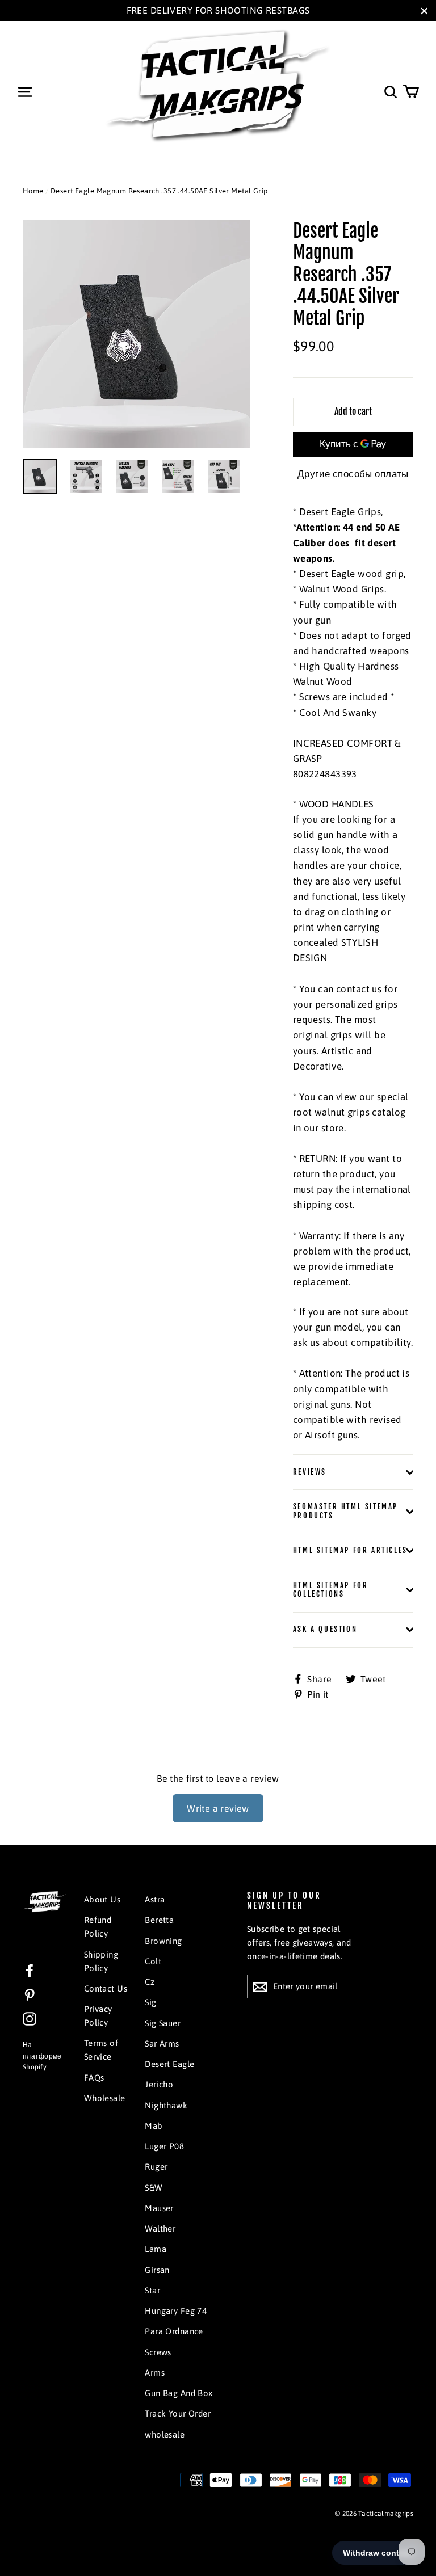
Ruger (156, 2167)
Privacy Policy (98, 2016)
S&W (154, 2188)
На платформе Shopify (42, 2056)
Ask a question (325, 1629)
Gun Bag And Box (179, 2393)
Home (33, 191)
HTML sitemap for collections (331, 1590)
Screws (158, 2352)
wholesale (165, 2434)
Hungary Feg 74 (176, 2311)
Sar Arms (162, 2043)
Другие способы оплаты (353, 474)
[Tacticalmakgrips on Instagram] (30, 2018)
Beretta (159, 1920)
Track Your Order (178, 2413)
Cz (150, 1982)
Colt (153, 1961)
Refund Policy (98, 1927)
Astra (155, 1899)
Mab (154, 2126)
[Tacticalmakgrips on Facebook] (30, 1970)
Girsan (157, 2270)
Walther (160, 2228)
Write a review (218, 1808)
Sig (150, 2002)
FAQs (94, 2078)
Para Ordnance (174, 2331)
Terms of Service (101, 2050)
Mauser (159, 2208)
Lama (156, 2249)
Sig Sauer (163, 2023)
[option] (137, 334)
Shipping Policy (101, 1961)
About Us (102, 1899)
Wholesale (105, 2098)
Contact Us (106, 1988)
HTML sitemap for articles (350, 1550)
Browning (163, 1941)
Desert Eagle (169, 2064)
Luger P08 (164, 2146)
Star (152, 2290)
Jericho (159, 2084)
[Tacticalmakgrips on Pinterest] (30, 1994)
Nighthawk (166, 2105)
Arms (155, 2373)
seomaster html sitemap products (345, 1511)
